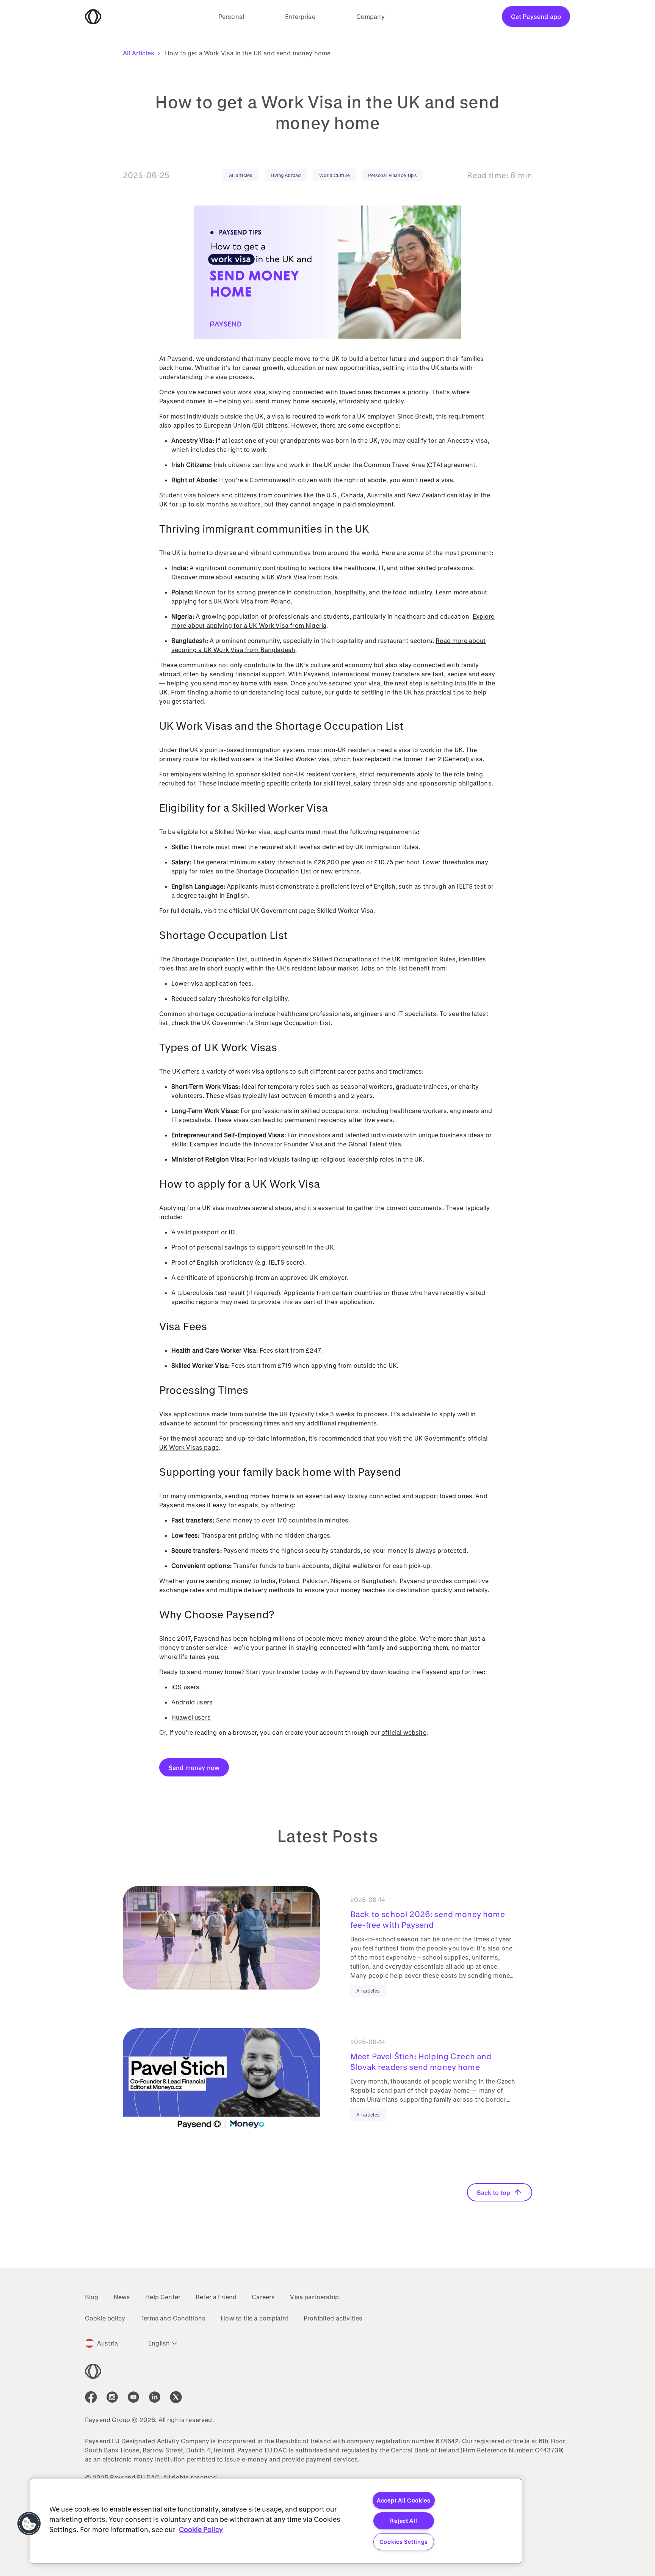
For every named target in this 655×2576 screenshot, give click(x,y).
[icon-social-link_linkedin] (155, 2397)
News (122, 2297)
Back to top (494, 2193)
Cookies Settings (404, 2542)
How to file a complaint (255, 2318)
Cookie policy (105, 2318)
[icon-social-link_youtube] (133, 2397)
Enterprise (300, 16)
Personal (231, 16)
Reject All (403, 2521)
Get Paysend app (536, 16)
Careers (263, 2297)
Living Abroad (286, 175)
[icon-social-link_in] (112, 2397)
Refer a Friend (216, 2297)
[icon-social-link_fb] (91, 2397)
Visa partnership (314, 2297)
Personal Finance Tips (392, 175)
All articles (241, 175)
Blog (92, 2297)
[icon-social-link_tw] (176, 2397)
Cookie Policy (201, 2529)
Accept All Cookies (404, 2500)
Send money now (194, 1768)
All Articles (139, 53)
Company (371, 16)
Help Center (163, 2297)
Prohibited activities (333, 2318)
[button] (29, 2524)
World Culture (335, 175)
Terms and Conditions (173, 2318)
